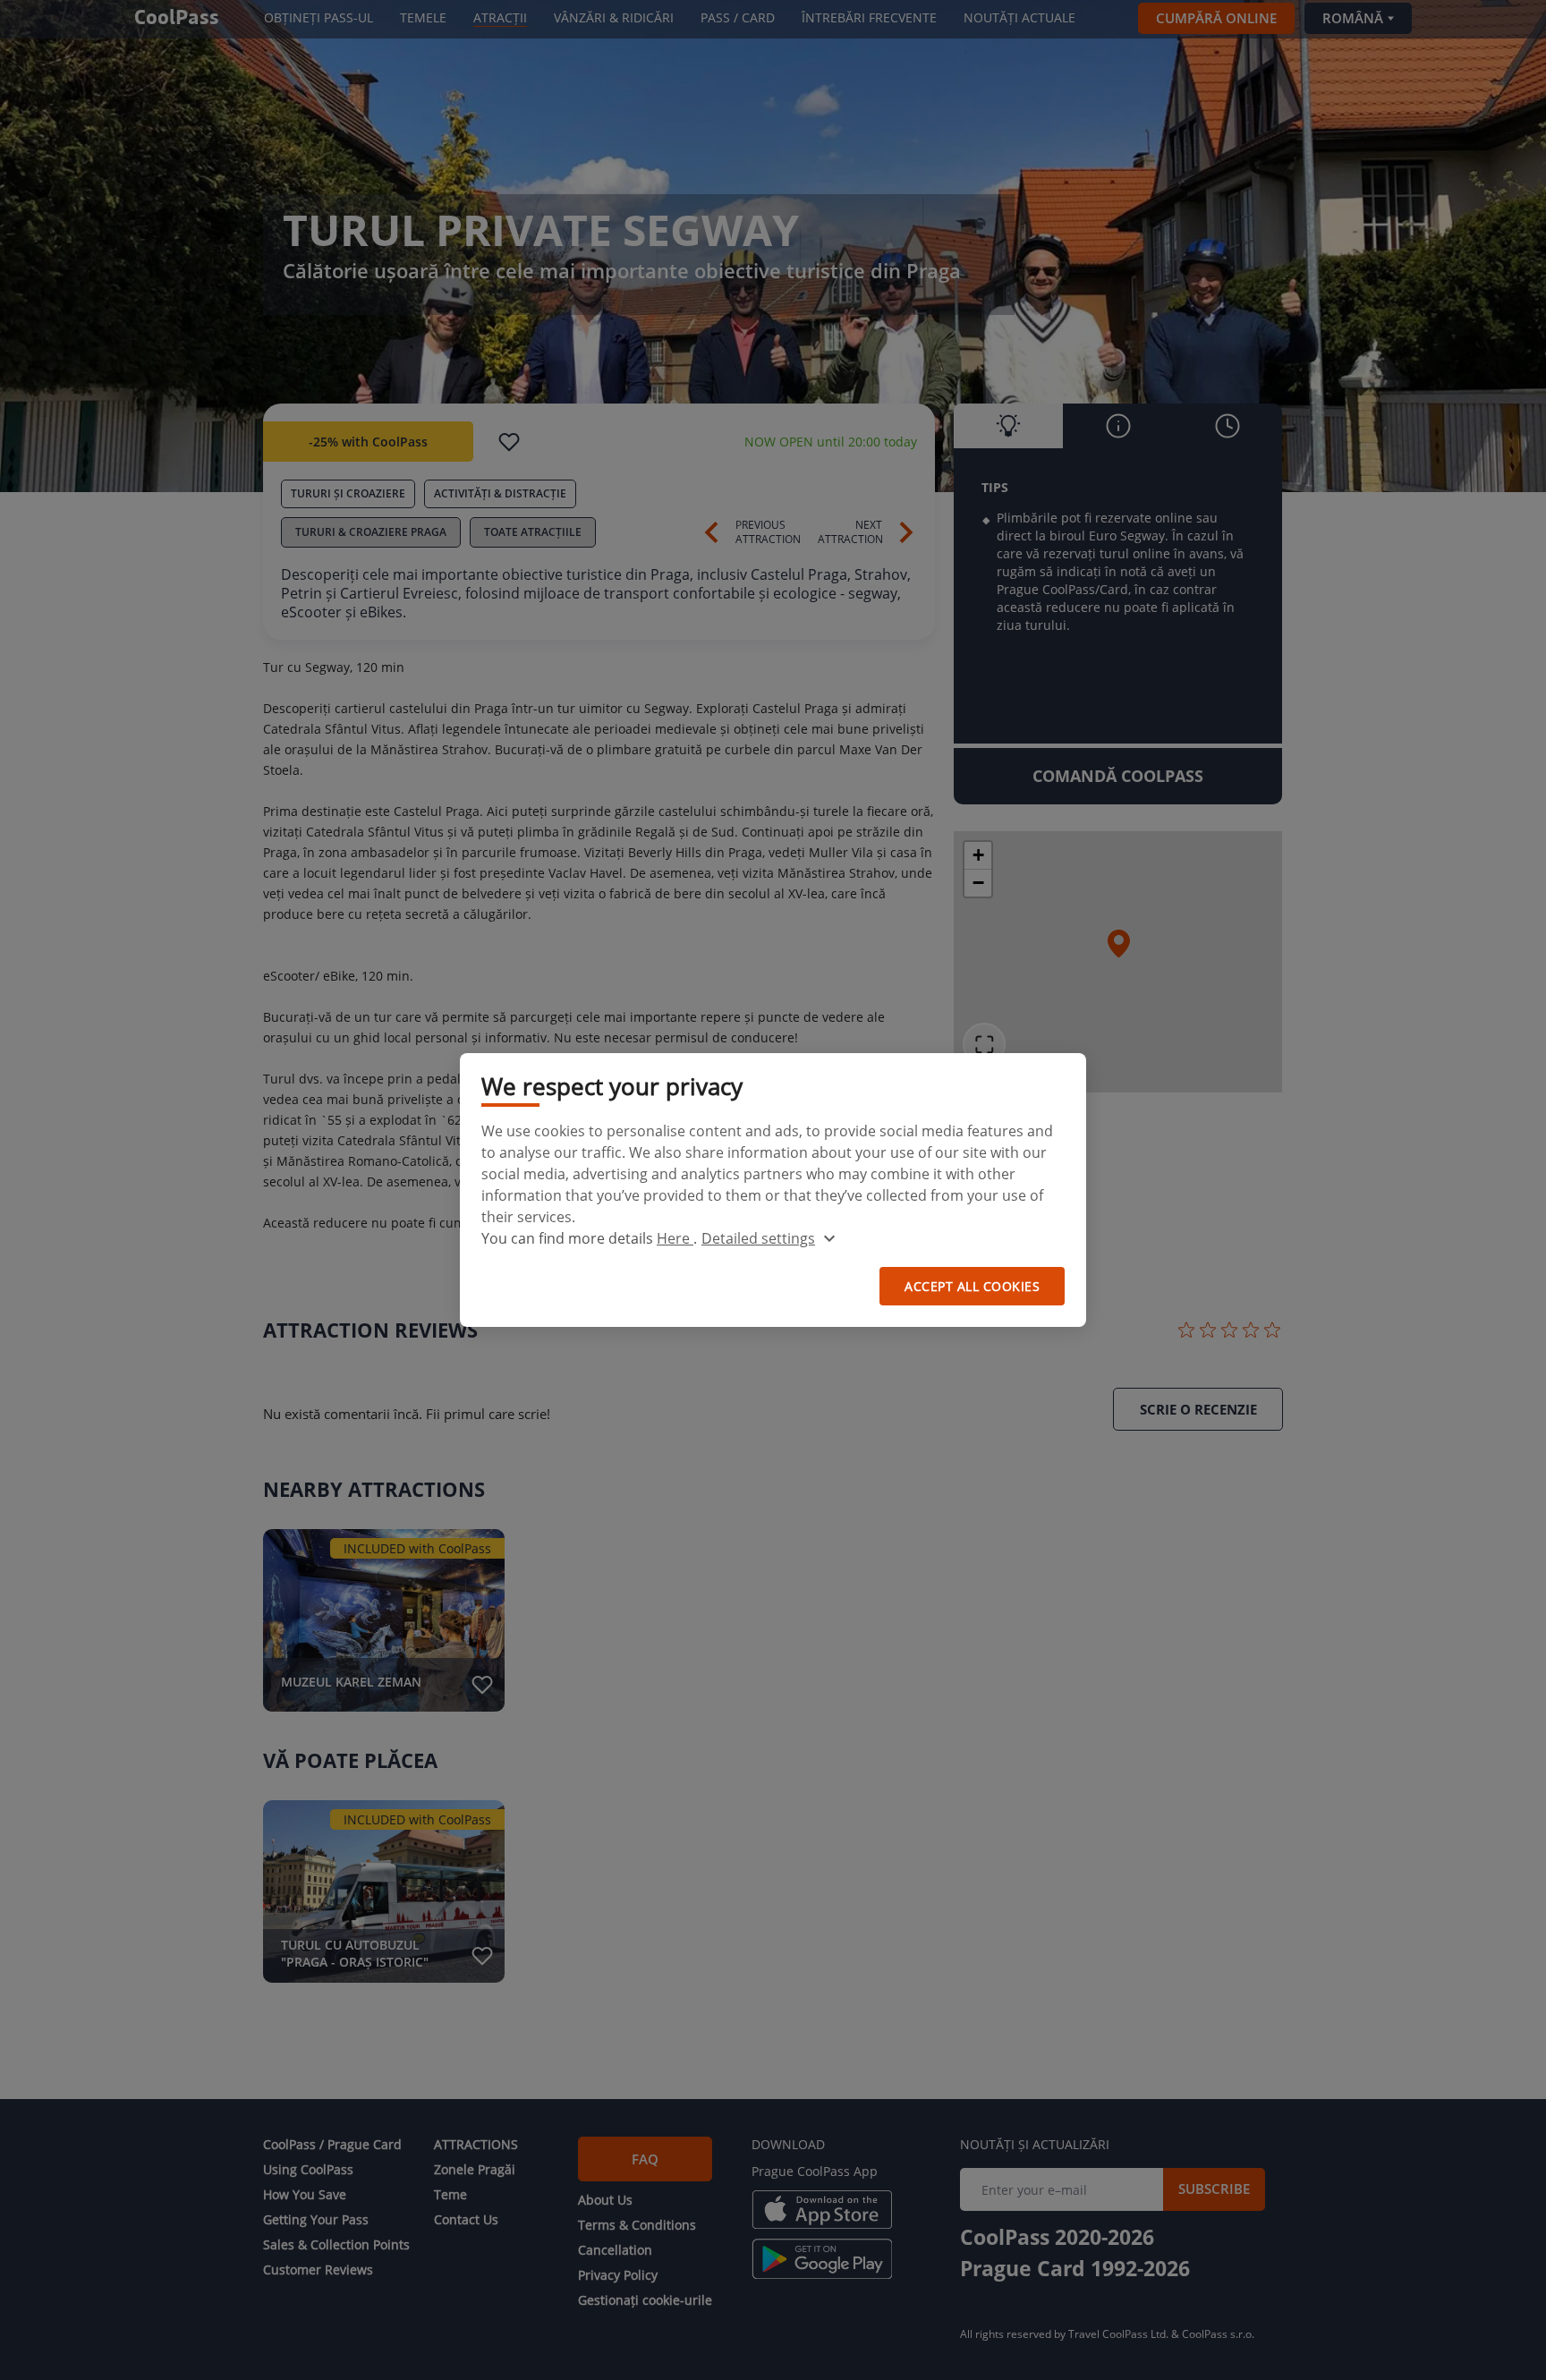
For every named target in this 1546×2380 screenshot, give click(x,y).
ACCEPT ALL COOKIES (972, 1286)
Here (675, 1238)
